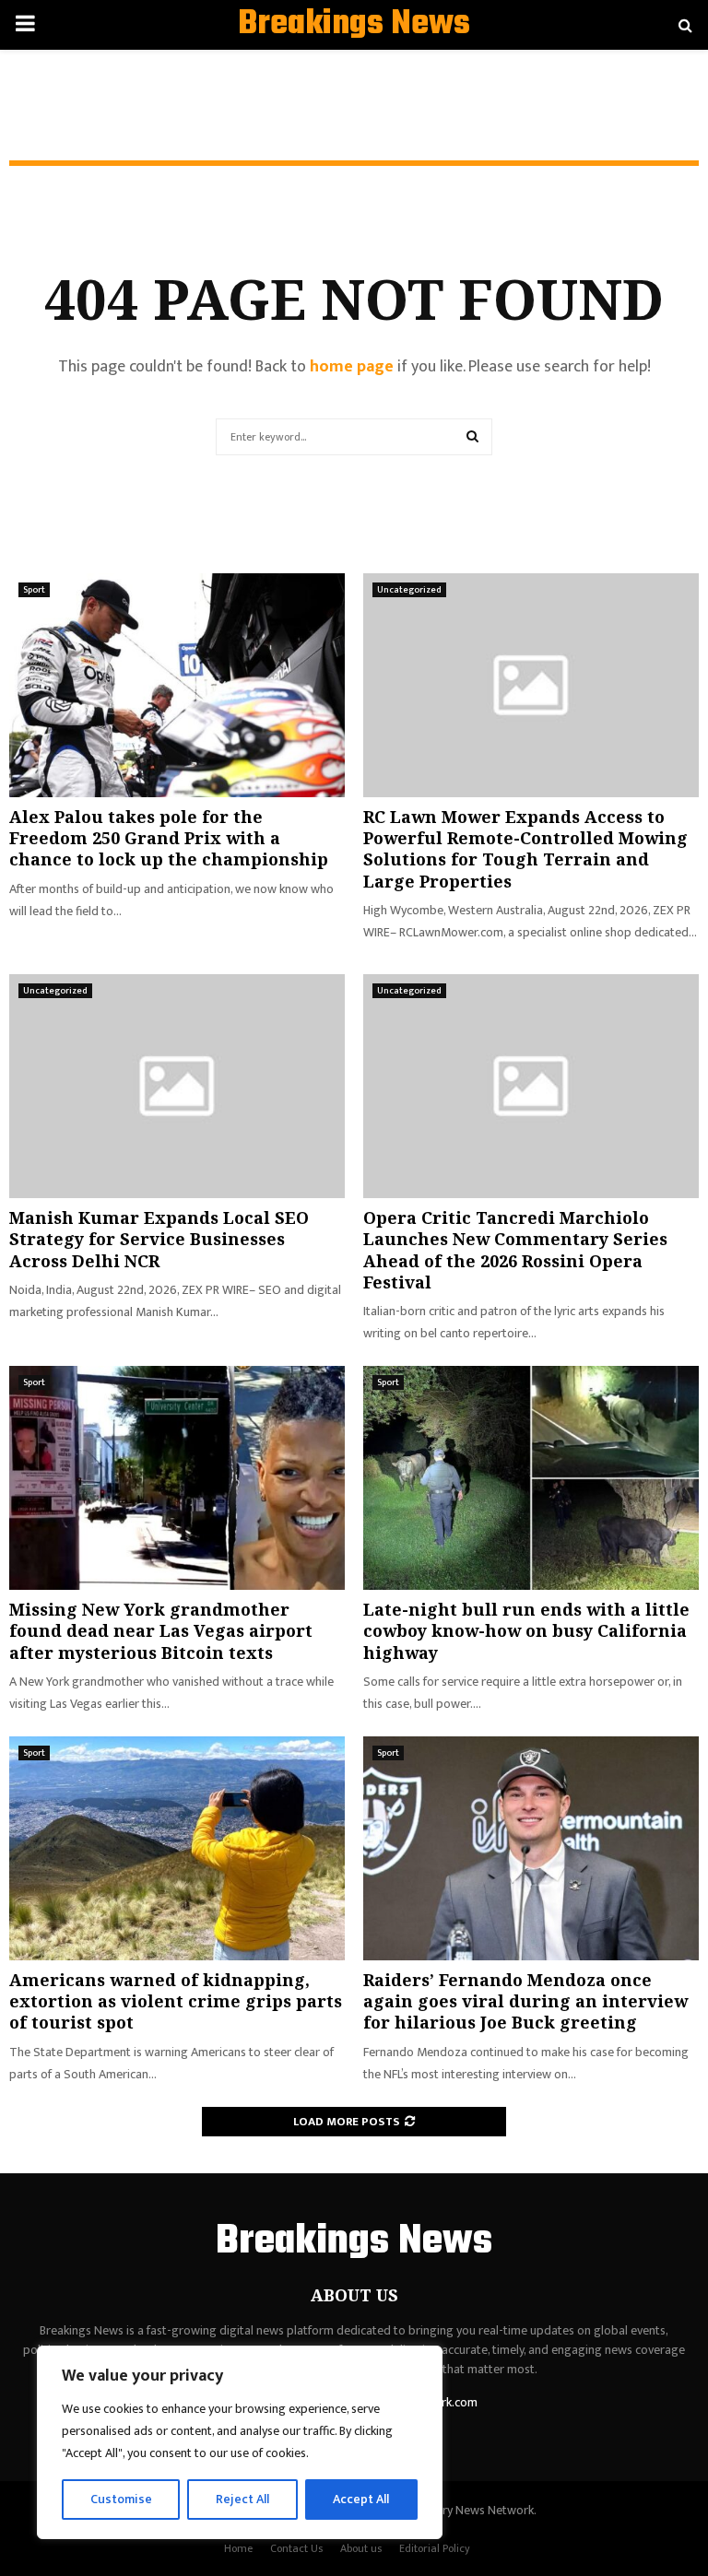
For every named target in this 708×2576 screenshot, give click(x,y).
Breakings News (354, 25)
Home (238, 2548)
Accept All (361, 2499)
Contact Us (296, 2548)
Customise (121, 2499)
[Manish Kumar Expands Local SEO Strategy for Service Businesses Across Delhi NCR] (177, 1086)
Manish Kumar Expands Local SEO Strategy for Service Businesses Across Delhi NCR (159, 1239)
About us (361, 2548)
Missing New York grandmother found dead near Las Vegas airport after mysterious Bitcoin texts (161, 1631)
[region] (240, 2442)
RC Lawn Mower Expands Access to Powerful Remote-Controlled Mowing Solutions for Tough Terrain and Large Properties (525, 849)
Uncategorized (409, 590)
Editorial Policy (435, 2548)
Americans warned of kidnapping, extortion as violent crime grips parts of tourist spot (176, 2001)
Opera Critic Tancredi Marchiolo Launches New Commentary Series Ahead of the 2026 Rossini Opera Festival (515, 1250)
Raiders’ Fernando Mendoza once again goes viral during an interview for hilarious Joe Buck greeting (525, 2001)
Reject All (242, 2499)
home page (352, 367)
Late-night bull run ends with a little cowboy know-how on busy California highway (526, 1631)
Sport (34, 590)
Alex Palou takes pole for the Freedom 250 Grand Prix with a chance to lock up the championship (169, 838)
